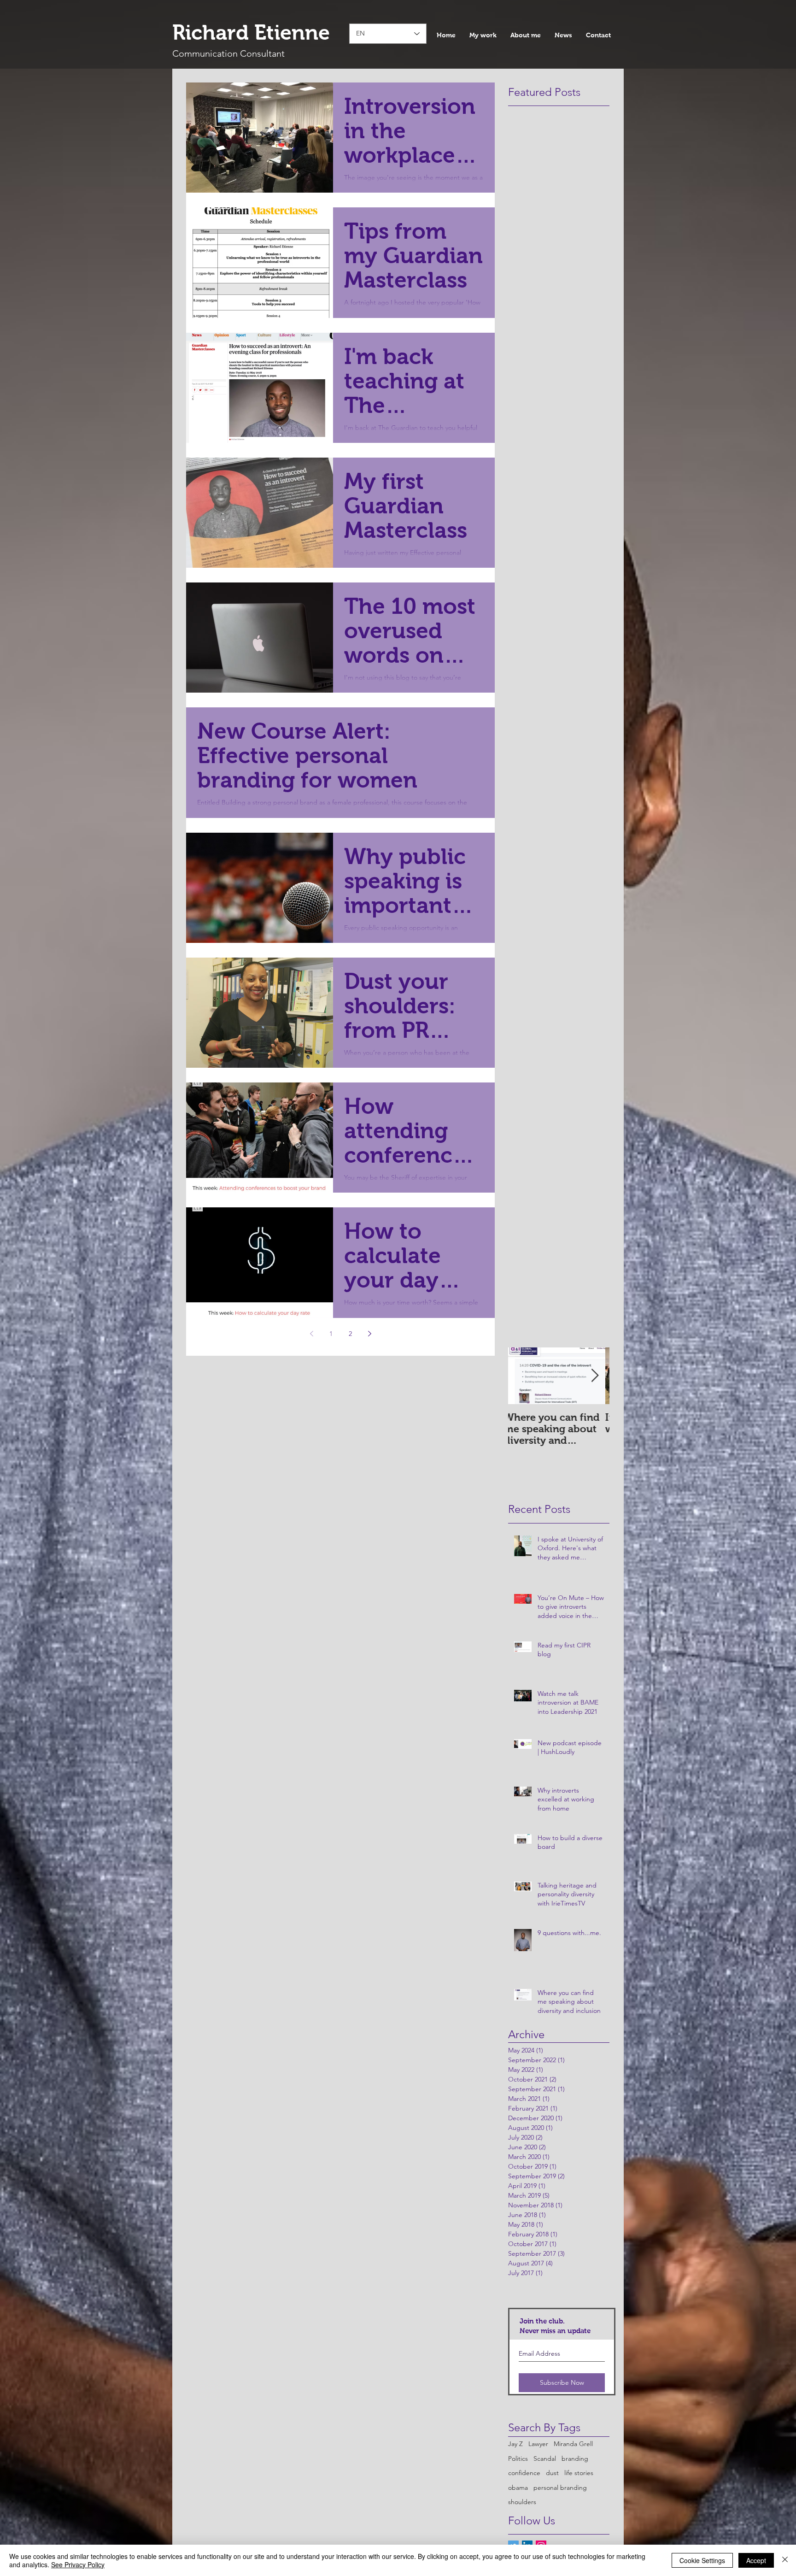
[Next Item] (595, 1376)
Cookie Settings (702, 2560)
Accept (756, 2560)
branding (575, 2458)
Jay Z (515, 2444)
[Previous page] (311, 1334)
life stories (579, 2473)
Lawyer (538, 2444)
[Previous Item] (523, 1376)
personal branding (560, 2488)
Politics (518, 2458)
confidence (524, 2473)
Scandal (545, 2458)
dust (552, 2473)
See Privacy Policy (78, 2564)
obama (518, 2488)
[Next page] (369, 1334)
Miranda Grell (573, 2444)
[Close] (785, 2560)
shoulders (522, 2502)
